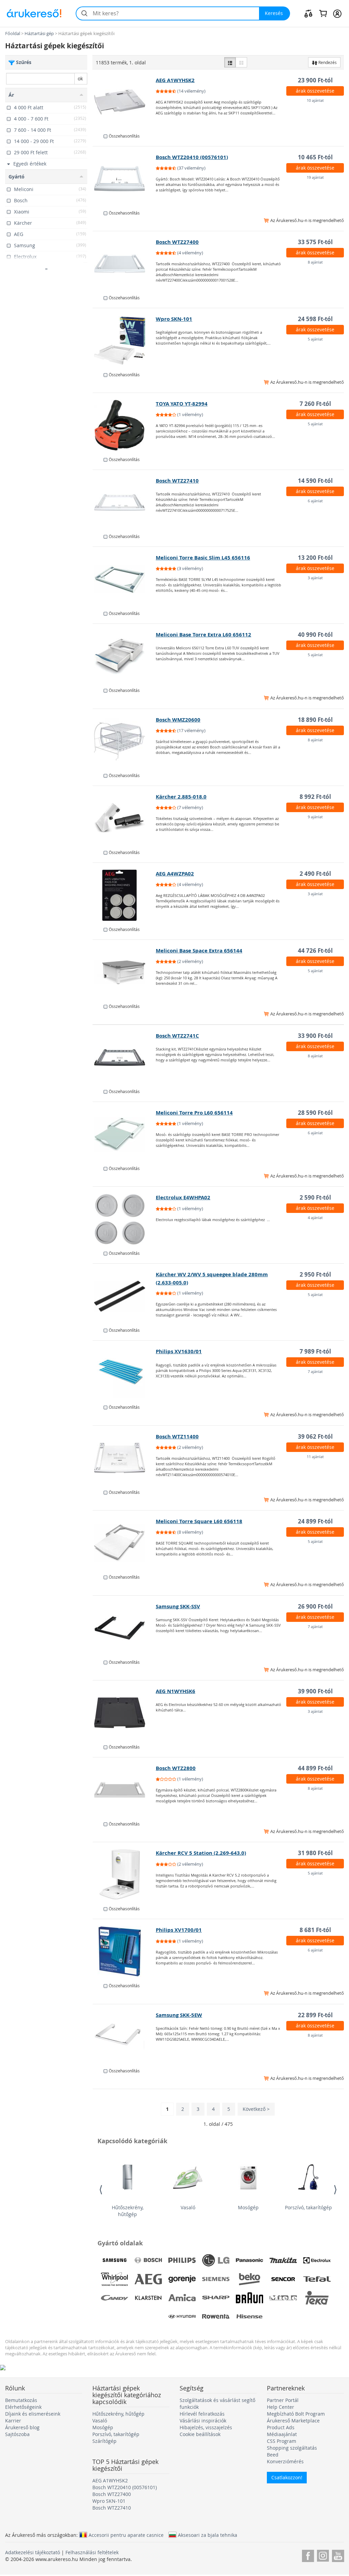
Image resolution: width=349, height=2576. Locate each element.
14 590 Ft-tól (315, 481)
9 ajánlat (315, 817)
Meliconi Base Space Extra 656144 (199, 951)
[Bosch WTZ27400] (124, 264)
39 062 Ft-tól (315, 1436)
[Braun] (249, 2298)
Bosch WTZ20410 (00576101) (192, 157)
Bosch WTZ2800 (176, 1768)
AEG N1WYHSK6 (176, 1691)
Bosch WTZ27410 (177, 481)
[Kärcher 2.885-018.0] (124, 818)
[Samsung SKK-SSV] (124, 1628)
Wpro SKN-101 (174, 319)
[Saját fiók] (337, 13)
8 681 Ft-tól (315, 1930)
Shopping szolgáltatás (292, 2448)
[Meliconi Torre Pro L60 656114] (124, 1134)
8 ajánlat (315, 262)
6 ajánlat (315, 501)
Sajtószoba (17, 2434)
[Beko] (249, 2279)
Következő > (256, 2109)
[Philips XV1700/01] (124, 1951)
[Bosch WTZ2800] (124, 1790)
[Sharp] (216, 2298)
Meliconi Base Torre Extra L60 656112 (203, 635)
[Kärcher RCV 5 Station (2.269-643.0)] (124, 1875)
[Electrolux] (317, 2260)
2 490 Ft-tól (315, 874)
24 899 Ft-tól (315, 1521)
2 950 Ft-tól (315, 1274)
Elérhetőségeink (23, 2407)
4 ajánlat (315, 1218)
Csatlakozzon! (287, 2477)
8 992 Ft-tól (315, 797)
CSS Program (282, 2441)
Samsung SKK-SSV (178, 1606)
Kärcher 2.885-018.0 (181, 797)
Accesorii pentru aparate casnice (126, 2535)
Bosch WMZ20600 (178, 720)
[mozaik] (241, 62)
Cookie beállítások (200, 2434)
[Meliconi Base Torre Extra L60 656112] (124, 656)
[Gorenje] (182, 2279)
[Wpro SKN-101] (124, 341)
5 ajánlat (315, 339)
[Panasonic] (249, 2260)
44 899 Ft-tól (315, 1768)
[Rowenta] (216, 2317)
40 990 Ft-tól (315, 635)
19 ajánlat (315, 177)
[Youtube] (338, 2555)
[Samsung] (115, 2260)
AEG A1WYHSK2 (175, 80)
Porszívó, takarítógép (308, 2207)
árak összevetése (315, 91)
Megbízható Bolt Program (296, 2414)
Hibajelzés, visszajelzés (206, 2427)
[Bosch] (148, 2260)
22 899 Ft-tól (315, 2015)
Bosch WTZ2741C (177, 1036)
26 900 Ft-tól (315, 1606)
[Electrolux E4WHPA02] (124, 1219)
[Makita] (283, 2260)
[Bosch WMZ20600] (124, 741)
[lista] (230, 62)
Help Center (280, 2407)
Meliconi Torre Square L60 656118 (199, 1521)
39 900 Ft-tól (315, 1691)
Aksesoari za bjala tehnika (208, 2535)
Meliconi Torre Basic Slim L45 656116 (203, 558)
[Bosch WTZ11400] (124, 1458)
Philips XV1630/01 (179, 1351)
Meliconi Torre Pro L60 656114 (194, 1113)
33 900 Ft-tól (315, 1036)
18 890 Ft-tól (315, 720)
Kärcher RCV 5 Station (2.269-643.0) (201, 1853)
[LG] (216, 2260)
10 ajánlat (315, 100)
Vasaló (188, 2207)
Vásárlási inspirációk (203, 2421)
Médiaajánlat (282, 2434)
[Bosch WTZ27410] (124, 502)
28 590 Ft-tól (315, 1113)
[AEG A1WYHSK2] (124, 102)
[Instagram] (323, 2555)
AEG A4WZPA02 (175, 874)
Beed (273, 2455)
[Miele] (283, 2298)
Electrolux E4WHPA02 (183, 1197)
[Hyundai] (182, 2317)
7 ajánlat (315, 1371)
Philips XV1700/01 (179, 1930)
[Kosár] (323, 13)
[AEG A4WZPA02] (124, 895)
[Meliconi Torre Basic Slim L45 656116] (124, 579)
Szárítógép (104, 2441)
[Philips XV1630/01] (124, 1373)
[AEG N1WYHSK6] (124, 1713)
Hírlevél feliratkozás (202, 2414)
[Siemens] (216, 2279)
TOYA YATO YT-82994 (182, 404)
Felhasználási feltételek (92, 2552)
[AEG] (148, 2279)
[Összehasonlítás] (308, 13)
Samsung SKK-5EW (179, 2015)
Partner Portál (283, 2400)
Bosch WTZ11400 (177, 1436)
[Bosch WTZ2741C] (124, 1057)
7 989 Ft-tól (315, 1351)
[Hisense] (249, 2317)
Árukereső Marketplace (293, 2421)
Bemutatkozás (21, 2400)
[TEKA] (317, 2298)
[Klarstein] (148, 2298)
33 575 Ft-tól (315, 242)
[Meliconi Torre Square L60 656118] (124, 1543)
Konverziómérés (285, 2461)
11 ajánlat (315, 1457)
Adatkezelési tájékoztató (33, 2552)
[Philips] (182, 2260)
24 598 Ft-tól (315, 319)
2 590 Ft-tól (315, 1197)
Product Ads (281, 2427)
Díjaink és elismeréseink (33, 2414)
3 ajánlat (315, 578)
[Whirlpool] (115, 2279)
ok (80, 78)
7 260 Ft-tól (315, 404)
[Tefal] (317, 2279)
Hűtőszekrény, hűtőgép (128, 2211)
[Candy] (115, 2298)
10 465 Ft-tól (315, 157)
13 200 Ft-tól (315, 558)
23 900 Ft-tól (315, 80)
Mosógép (248, 2207)
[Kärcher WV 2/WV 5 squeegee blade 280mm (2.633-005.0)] (124, 1296)
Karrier (13, 2421)
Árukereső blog (22, 2427)
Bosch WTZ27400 (177, 242)
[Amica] (182, 2298)
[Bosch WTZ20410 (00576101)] (124, 179)
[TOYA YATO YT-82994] (124, 425)
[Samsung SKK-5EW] (124, 2037)
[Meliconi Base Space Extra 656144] (124, 972)
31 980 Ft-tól (315, 1853)
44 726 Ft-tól (315, 951)
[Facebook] (308, 2555)
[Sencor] (283, 2279)
